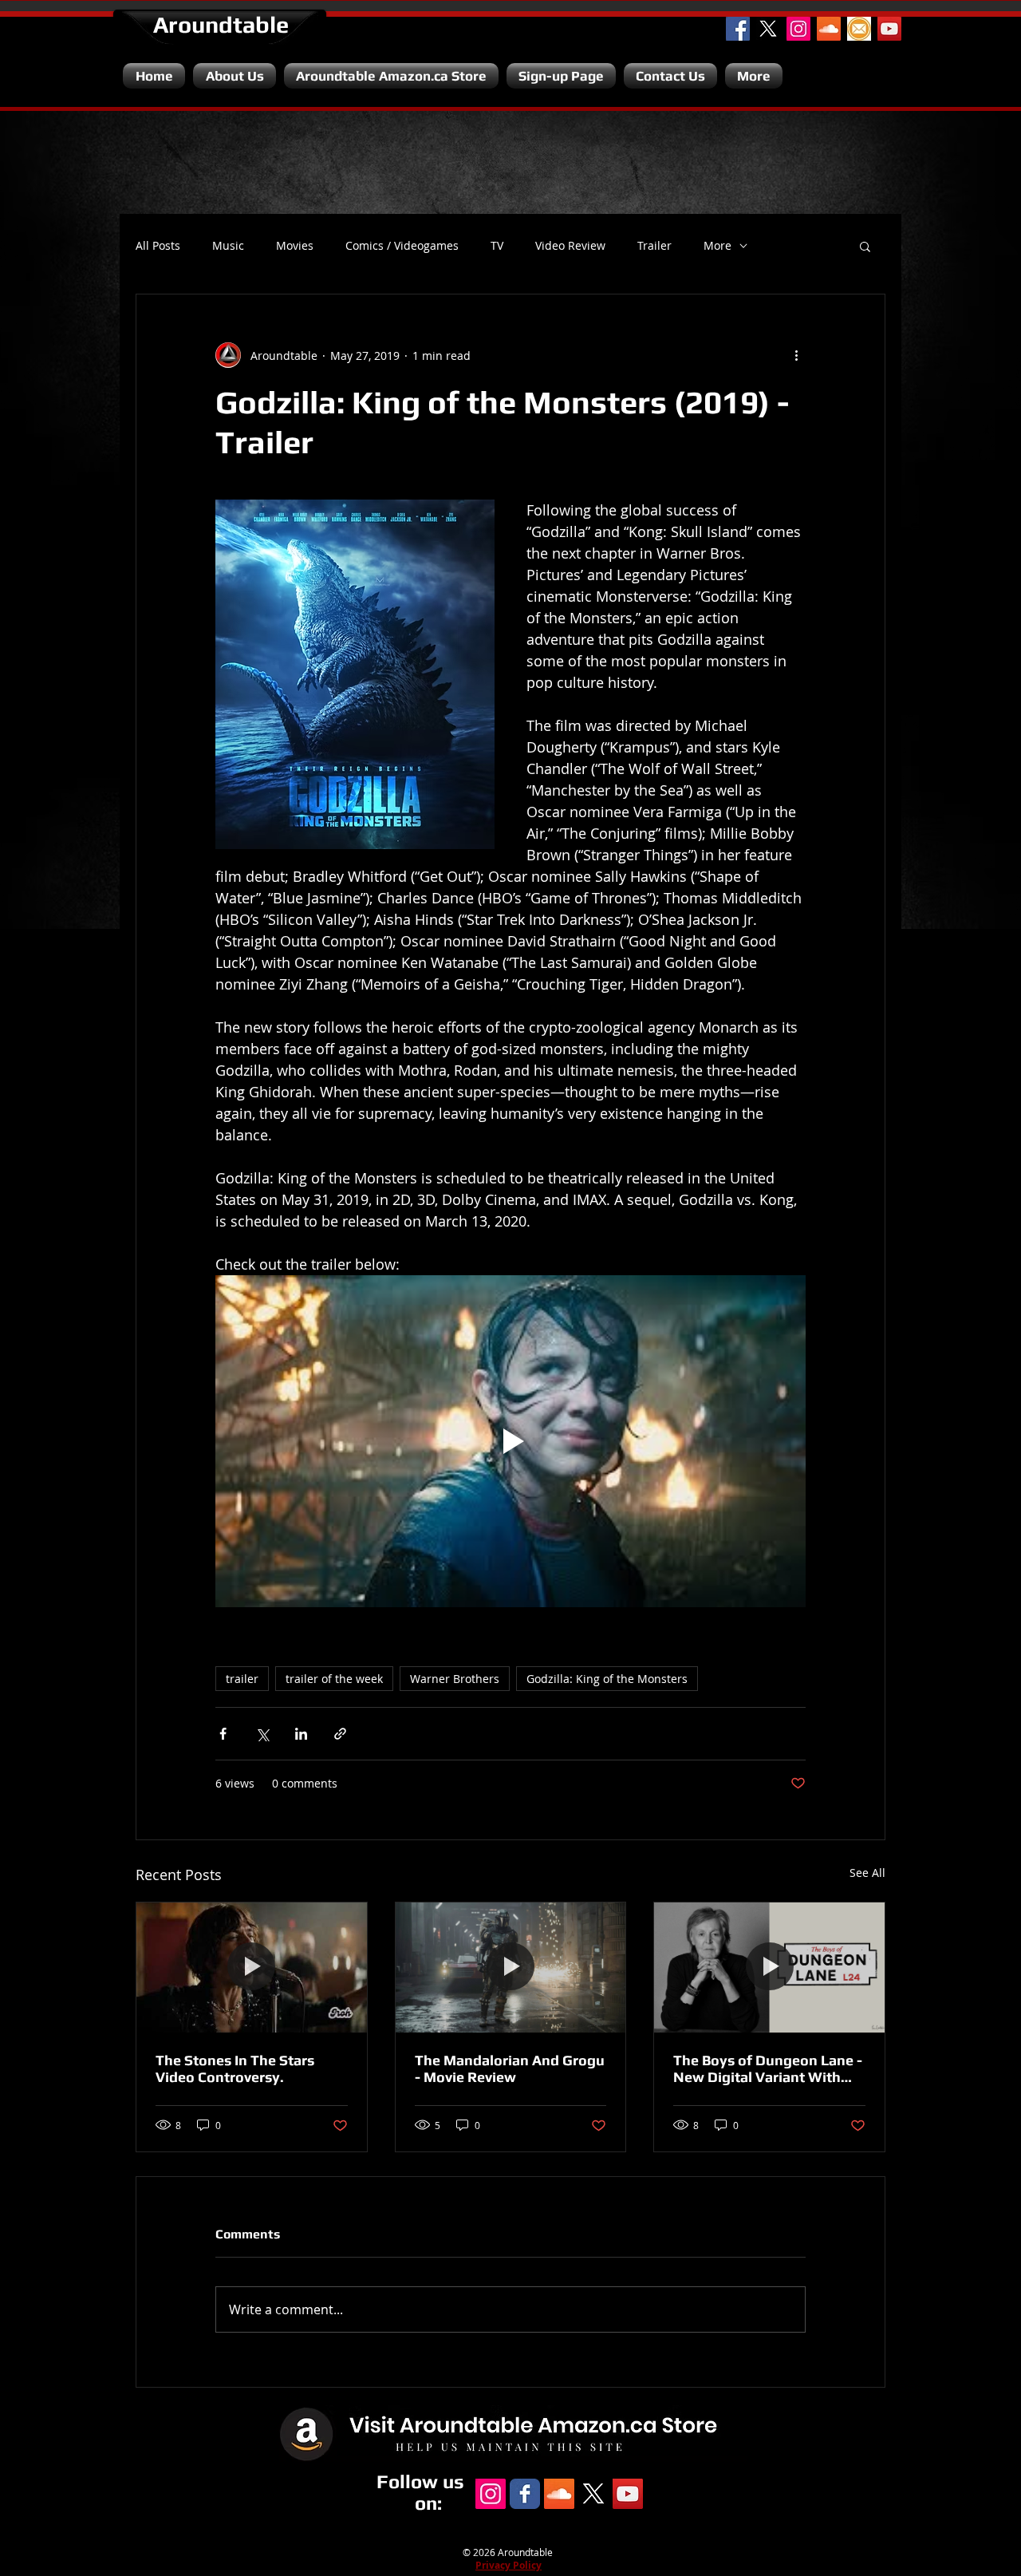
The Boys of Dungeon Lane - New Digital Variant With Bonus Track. (768, 2068)
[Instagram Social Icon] (798, 29)
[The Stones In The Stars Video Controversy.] (252, 1967)
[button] (865, 246)
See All (867, 1873)
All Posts (158, 246)
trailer (242, 1679)
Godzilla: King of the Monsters (607, 1679)
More (717, 246)
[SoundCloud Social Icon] (829, 29)
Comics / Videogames (402, 246)
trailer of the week (334, 1679)
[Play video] (510, 1441)
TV (497, 246)
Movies (295, 246)
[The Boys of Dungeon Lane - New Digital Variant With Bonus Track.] (769, 1967)
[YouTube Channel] (889, 29)
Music (228, 246)
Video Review (570, 246)
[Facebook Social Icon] (738, 29)
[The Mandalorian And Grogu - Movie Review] (511, 1967)
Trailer (654, 246)
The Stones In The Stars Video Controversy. (235, 2068)
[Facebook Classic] (525, 2494)
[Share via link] (340, 1734)
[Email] (859, 29)
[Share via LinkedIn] (301, 1734)
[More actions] (796, 355)
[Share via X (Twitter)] (262, 1734)
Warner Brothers (455, 1679)
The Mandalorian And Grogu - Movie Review (510, 2068)
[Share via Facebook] (223, 1734)
